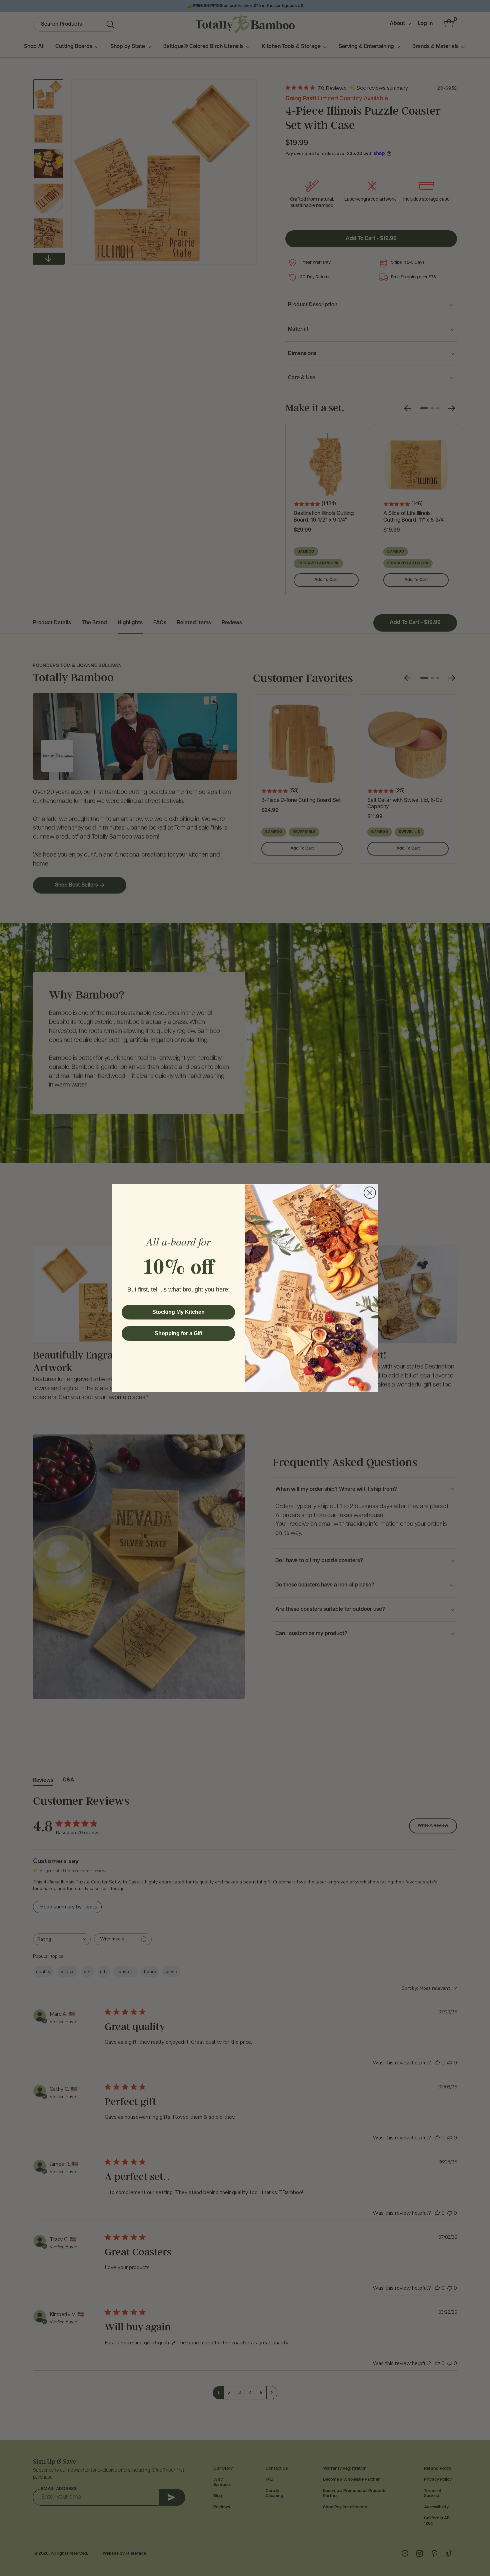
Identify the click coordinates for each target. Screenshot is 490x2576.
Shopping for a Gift (178, 1333)
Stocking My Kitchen (178, 1312)
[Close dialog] (370, 1193)
